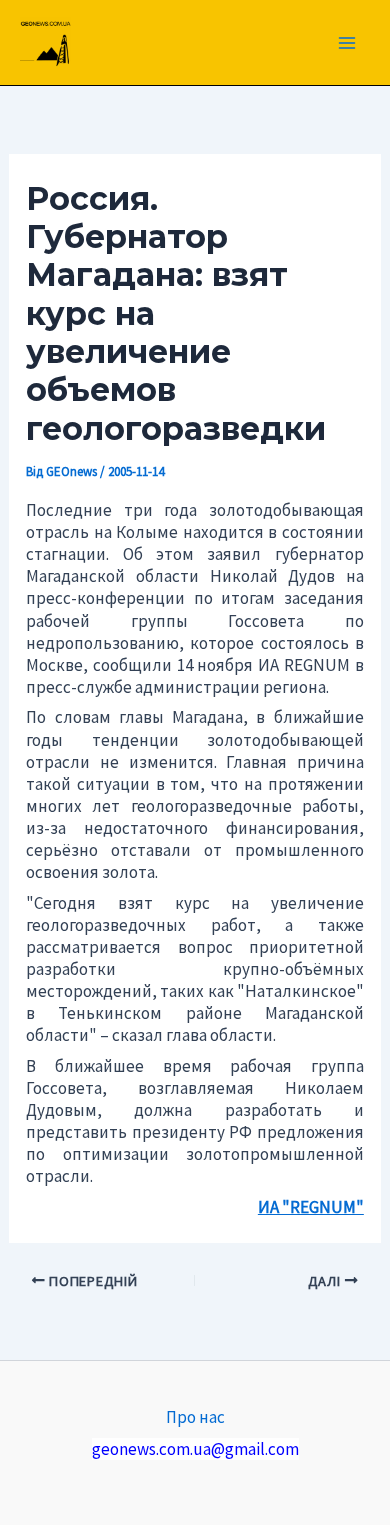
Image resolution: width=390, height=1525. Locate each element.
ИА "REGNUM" (311, 1207)
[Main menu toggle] (348, 43)
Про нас (195, 1417)
